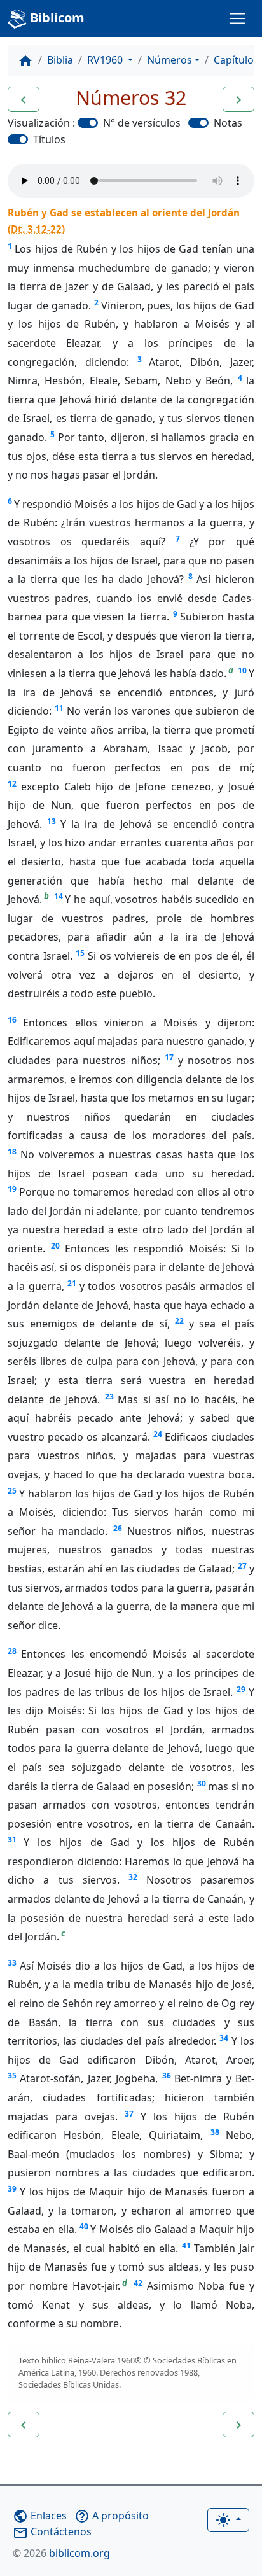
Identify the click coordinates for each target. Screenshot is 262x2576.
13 (52, 821)
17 (169, 1057)
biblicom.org (61, 2553)
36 (167, 2075)
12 (12, 784)
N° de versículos (142, 123)
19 (12, 1189)
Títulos (49, 139)
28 (12, 1651)
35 (12, 2075)
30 (202, 1783)
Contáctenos (52, 2531)
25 (12, 1491)
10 (242, 670)
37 (129, 2114)
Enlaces (40, 2516)
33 (12, 1963)
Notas (228, 123)
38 (215, 2132)
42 (138, 2283)
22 (179, 1321)
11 (59, 708)
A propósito (112, 2516)
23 (109, 1396)
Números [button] (169, 60)
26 (118, 1528)
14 (59, 896)
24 (158, 1434)
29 (241, 1689)
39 (12, 2189)
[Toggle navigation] (237, 18)
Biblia (60, 60)
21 (72, 1283)
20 (55, 1246)
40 (84, 2226)
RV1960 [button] (106, 60)
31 (12, 1839)
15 (80, 953)
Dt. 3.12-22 (36, 229)
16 (12, 1020)
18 (12, 1151)
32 (133, 1877)
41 (186, 2245)
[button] (24, 99)
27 (242, 1566)
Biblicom (56, 17)
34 (224, 2038)
